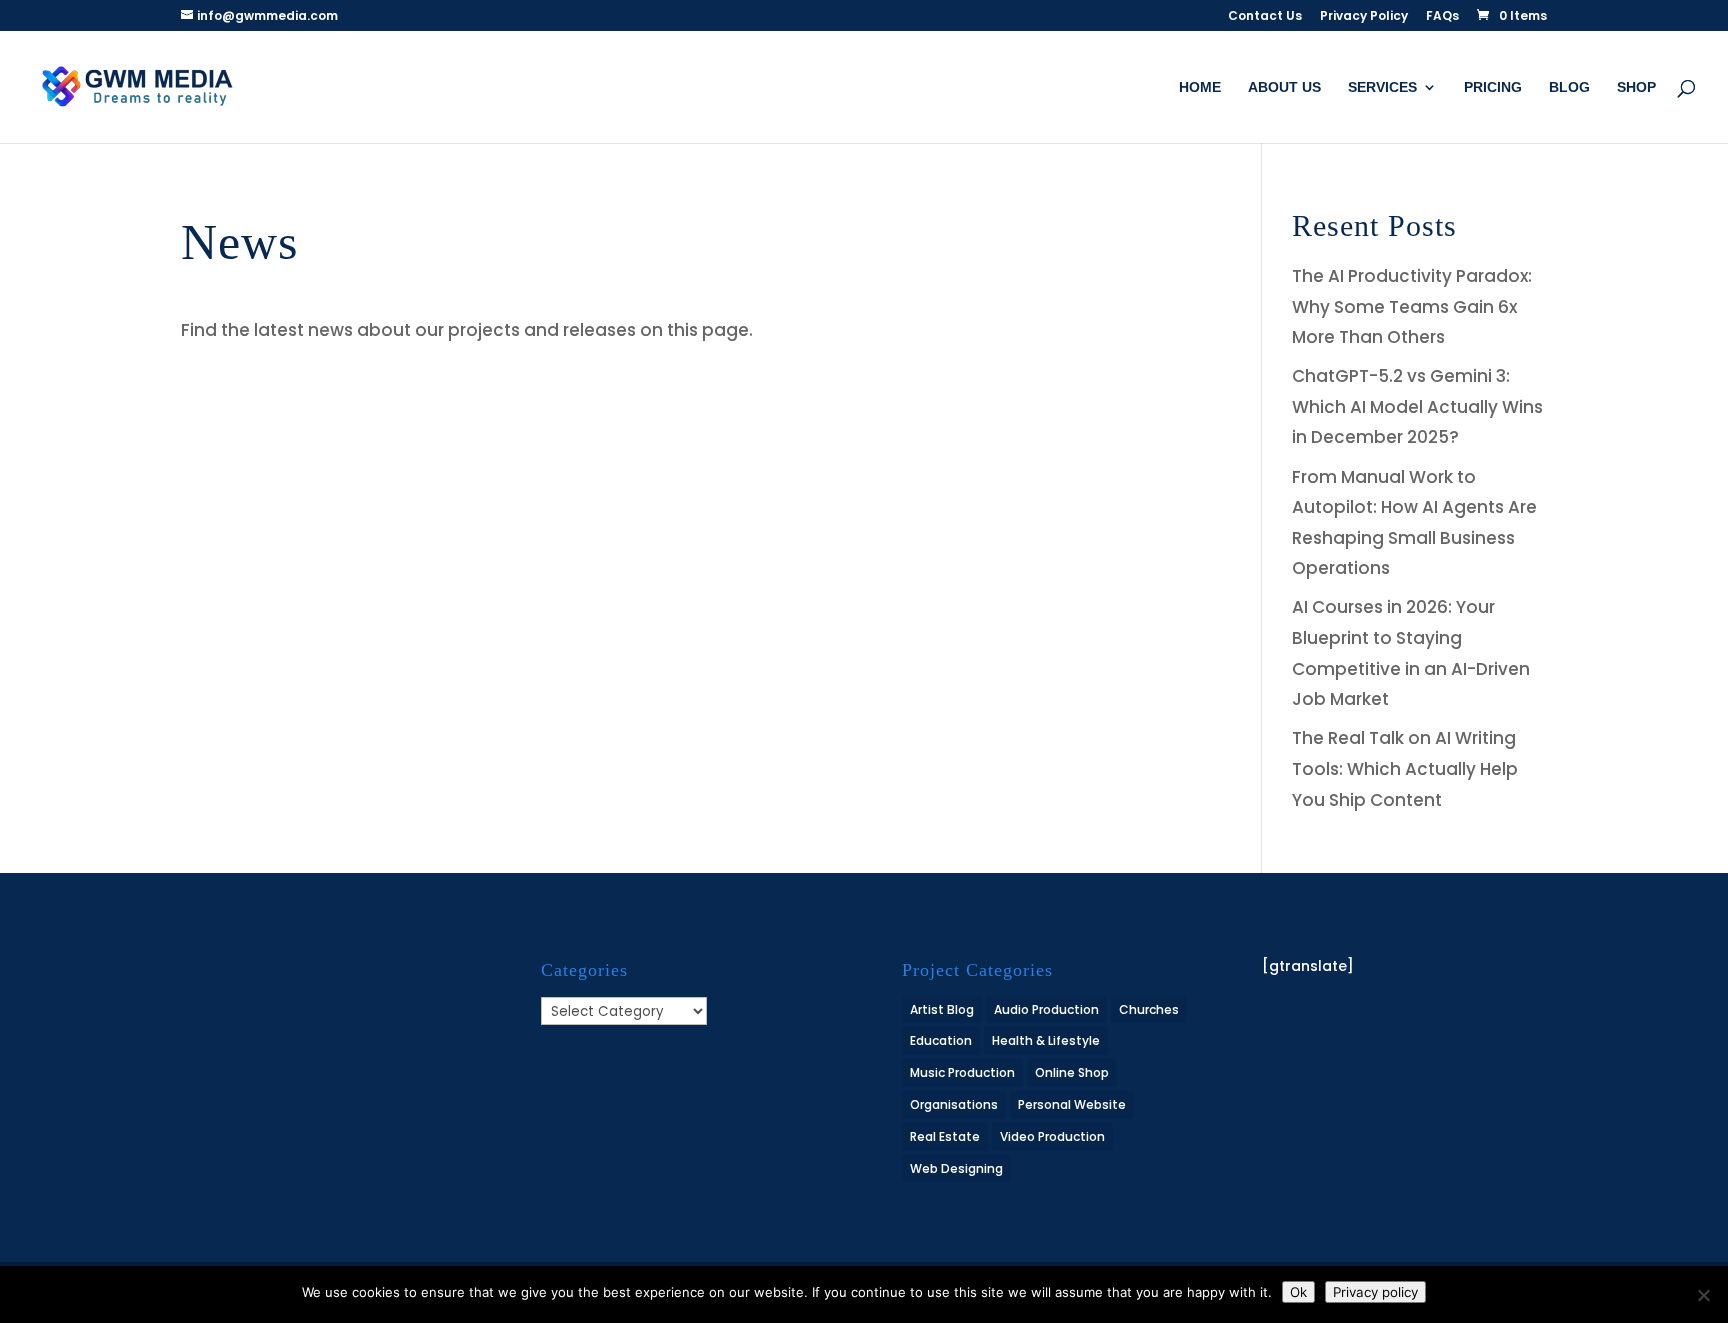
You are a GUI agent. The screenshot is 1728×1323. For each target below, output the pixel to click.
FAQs (1442, 17)
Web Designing (956, 1168)
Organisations (954, 1104)
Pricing (1493, 87)
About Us (1284, 87)
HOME (1200, 87)
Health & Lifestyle (1046, 1040)
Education (941, 1040)
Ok (1298, 1292)
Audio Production (1046, 1009)
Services (1382, 87)
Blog (1569, 87)
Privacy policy (1375, 1292)
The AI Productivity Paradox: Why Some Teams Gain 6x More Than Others (1412, 306)
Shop (1636, 87)
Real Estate (945, 1136)
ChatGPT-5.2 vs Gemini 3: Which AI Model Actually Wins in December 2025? (1417, 406)
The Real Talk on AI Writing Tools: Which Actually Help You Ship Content (1405, 768)
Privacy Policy (1364, 17)
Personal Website (1072, 1104)
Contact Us (1265, 17)
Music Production (962, 1072)
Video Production (1052, 1136)
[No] (1703, 1295)
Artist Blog (942, 1009)
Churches (1149, 1009)
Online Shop (1072, 1072)
